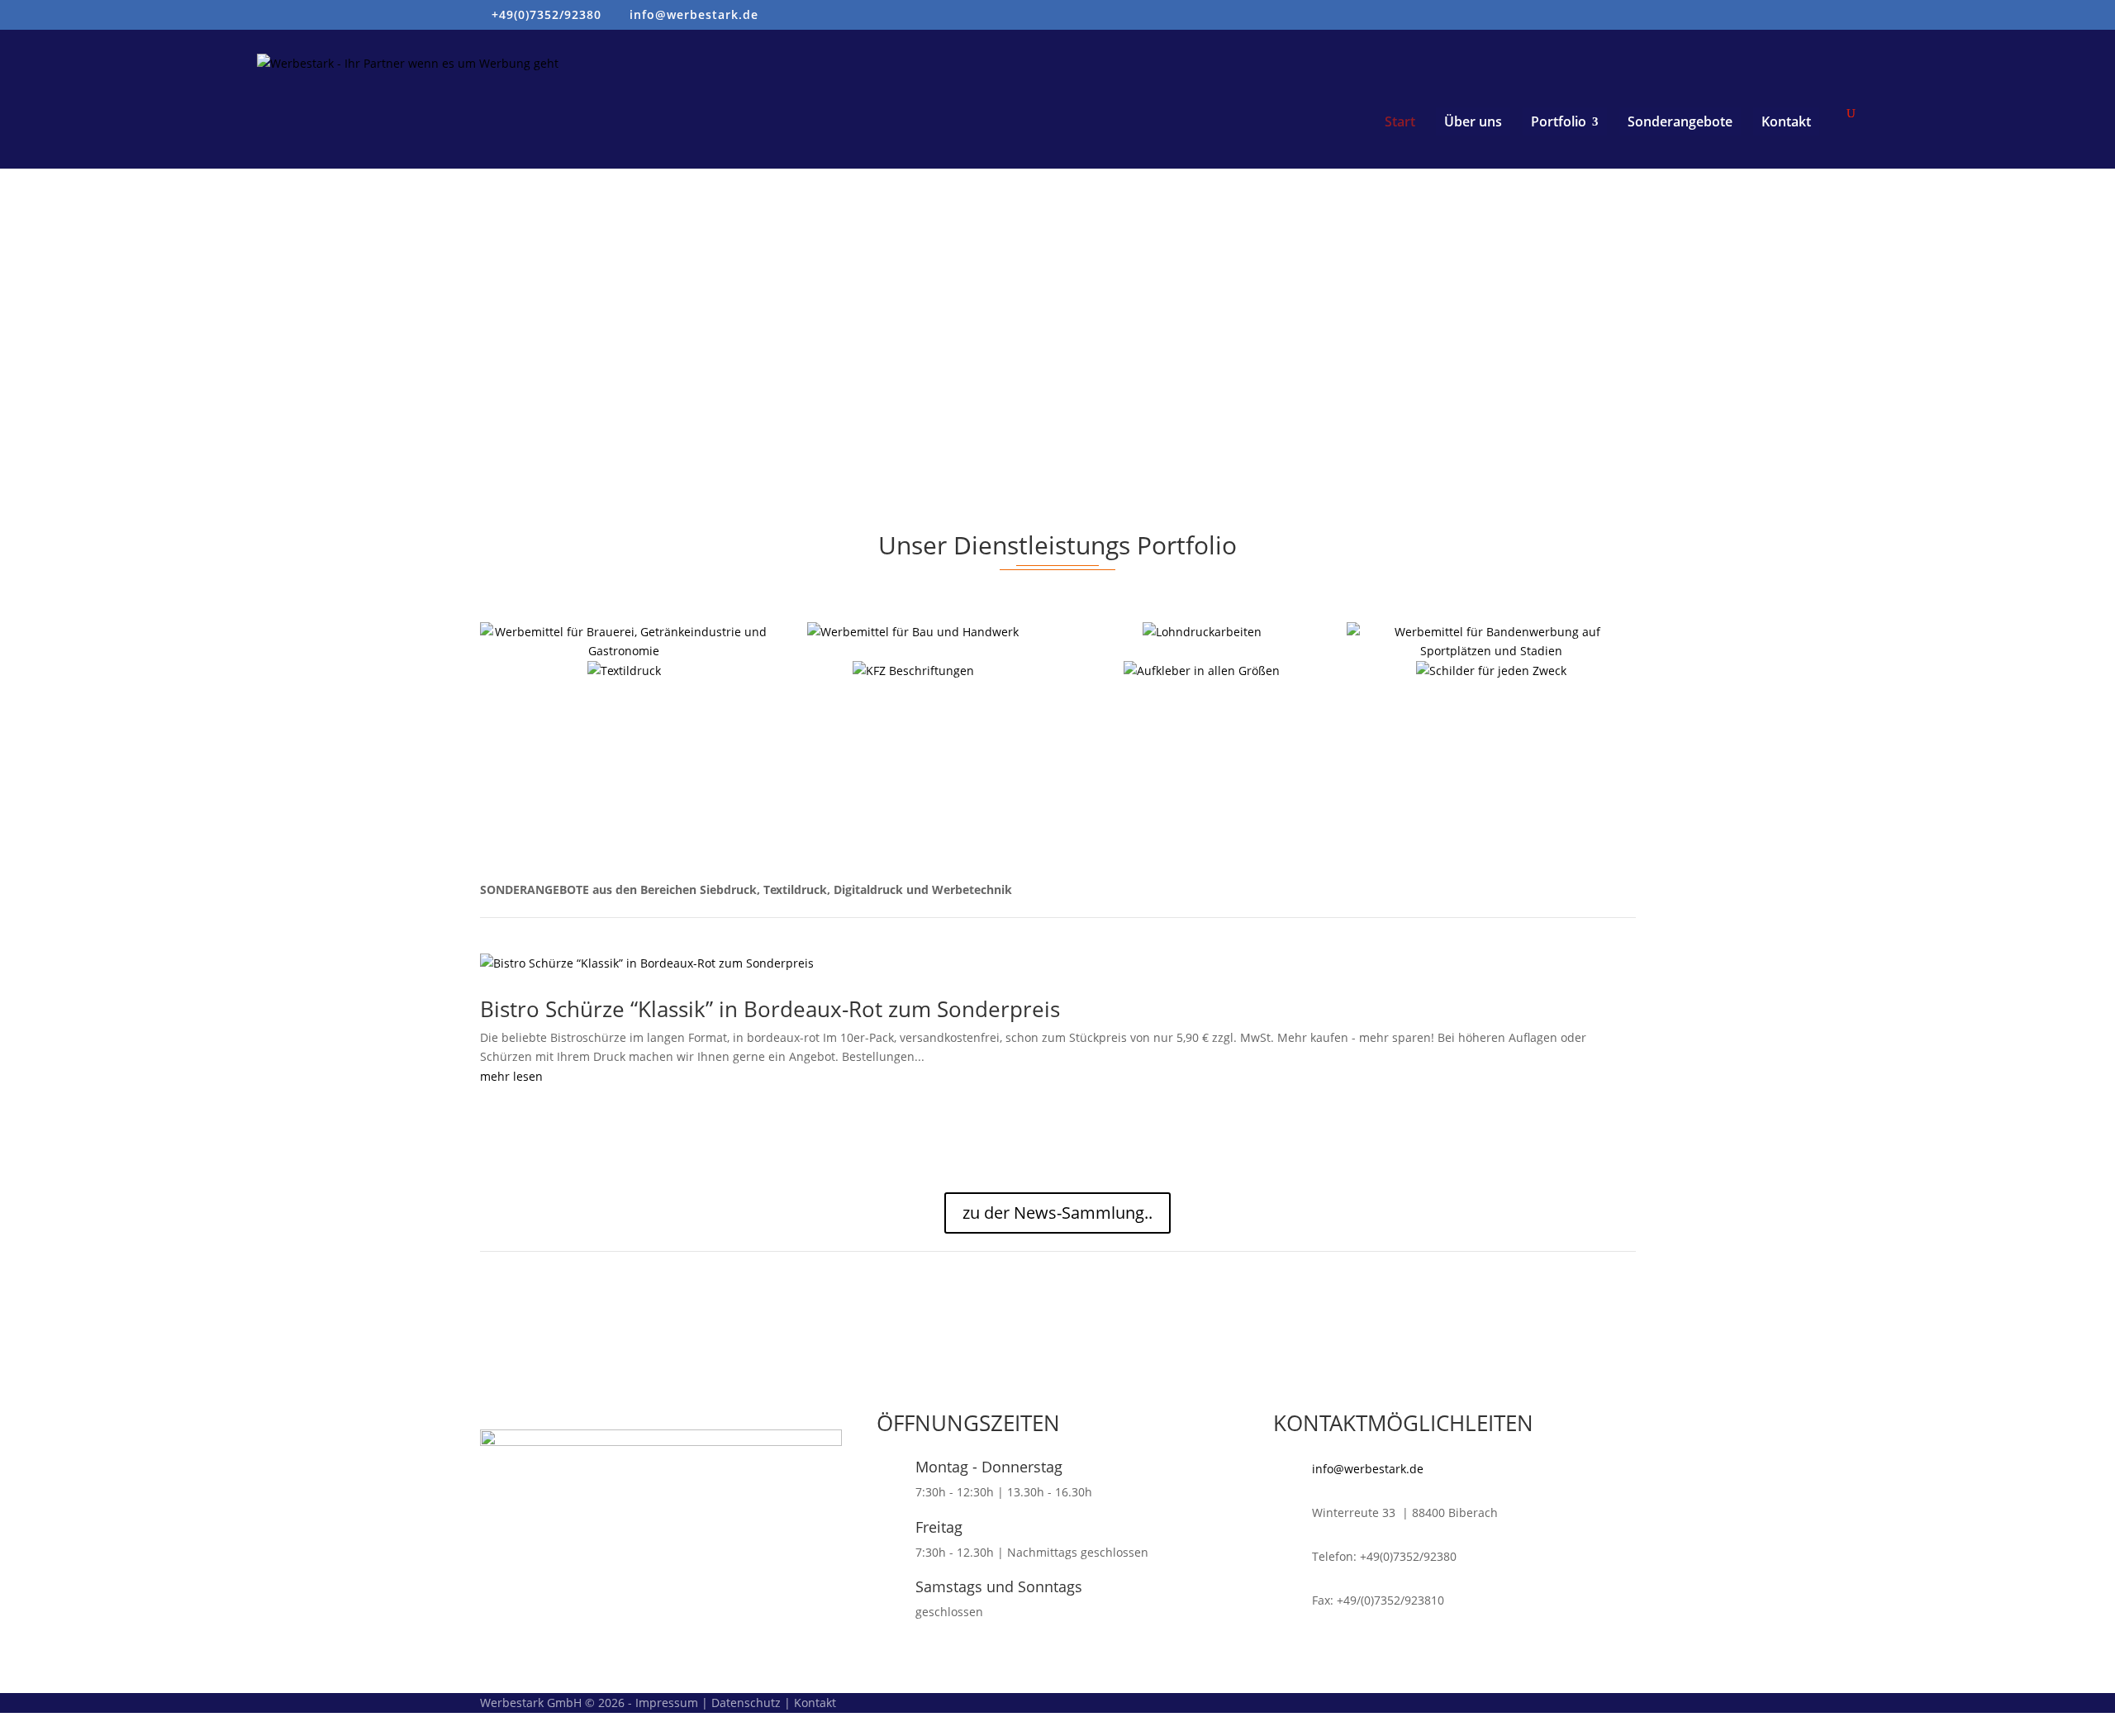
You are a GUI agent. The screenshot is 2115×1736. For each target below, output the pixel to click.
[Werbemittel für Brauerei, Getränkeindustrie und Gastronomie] (625, 642)
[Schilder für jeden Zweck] (1491, 671)
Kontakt (1786, 121)
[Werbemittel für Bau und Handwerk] (913, 632)
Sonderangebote (1680, 121)
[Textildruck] (625, 671)
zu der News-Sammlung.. (1057, 1213)
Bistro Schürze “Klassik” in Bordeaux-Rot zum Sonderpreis (770, 1009)
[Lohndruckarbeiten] (1202, 632)
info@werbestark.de (1368, 1469)
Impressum (667, 1703)
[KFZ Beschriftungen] (913, 671)
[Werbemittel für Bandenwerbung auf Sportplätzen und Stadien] (1491, 642)
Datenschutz (746, 1703)
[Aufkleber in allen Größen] (1202, 671)
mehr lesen (511, 1076)
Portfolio (1559, 121)
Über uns (1473, 121)
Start (1400, 121)
